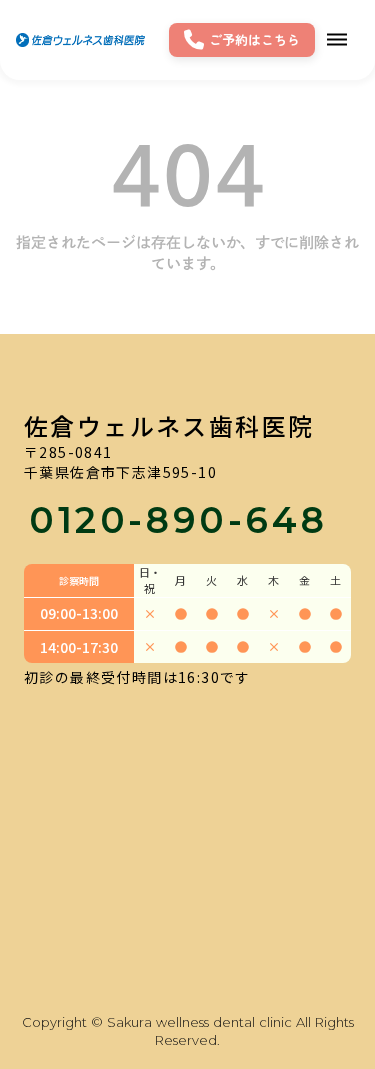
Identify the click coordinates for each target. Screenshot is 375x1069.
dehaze (337, 40)
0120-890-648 (178, 520)
